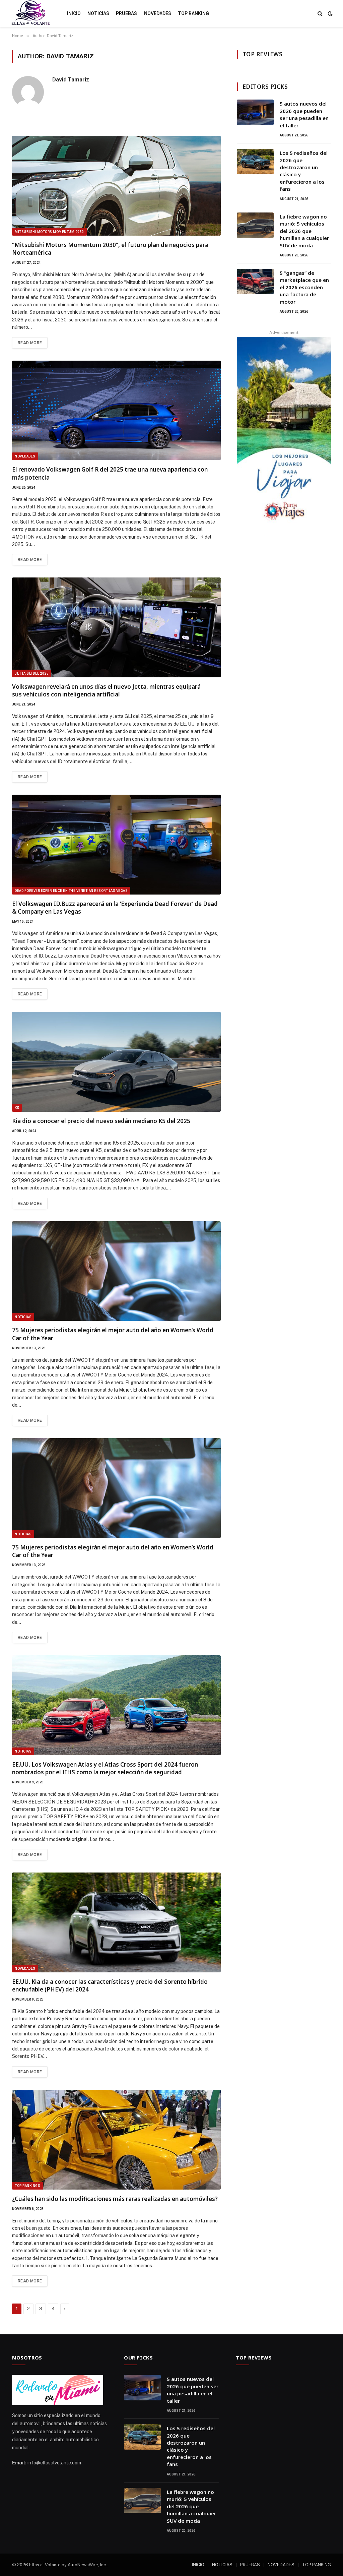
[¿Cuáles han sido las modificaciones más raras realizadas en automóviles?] (116, 2140)
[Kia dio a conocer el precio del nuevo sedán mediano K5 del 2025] (116, 1062)
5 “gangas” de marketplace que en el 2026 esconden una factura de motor (304, 287)
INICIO (74, 13)
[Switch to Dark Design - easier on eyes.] (330, 13)
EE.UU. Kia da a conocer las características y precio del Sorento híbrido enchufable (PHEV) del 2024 (110, 1985)
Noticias (23, 1317)
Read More (30, 343)
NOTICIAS (98, 13)
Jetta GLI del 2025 (32, 673)
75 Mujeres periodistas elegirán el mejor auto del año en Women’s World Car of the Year (113, 1334)
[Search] (320, 14)
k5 (17, 1108)
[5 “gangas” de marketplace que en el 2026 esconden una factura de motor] (255, 282)
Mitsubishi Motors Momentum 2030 (49, 232)
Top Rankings (27, 2186)
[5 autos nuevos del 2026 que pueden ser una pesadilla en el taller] (255, 112)
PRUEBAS (126, 13)
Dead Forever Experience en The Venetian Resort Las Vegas (71, 891)
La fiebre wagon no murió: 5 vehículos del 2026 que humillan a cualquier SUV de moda (304, 231)
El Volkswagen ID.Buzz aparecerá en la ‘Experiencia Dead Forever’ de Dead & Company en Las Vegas (115, 908)
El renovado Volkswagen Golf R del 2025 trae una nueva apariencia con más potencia (110, 473)
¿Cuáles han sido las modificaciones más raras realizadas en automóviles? (115, 2199)
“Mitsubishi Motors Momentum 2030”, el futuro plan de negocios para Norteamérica (110, 249)
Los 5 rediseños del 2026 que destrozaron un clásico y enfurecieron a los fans (304, 171)
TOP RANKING (193, 13)
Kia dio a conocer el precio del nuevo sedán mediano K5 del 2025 (101, 1121)
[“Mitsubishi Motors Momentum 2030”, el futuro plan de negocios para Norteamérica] (116, 186)
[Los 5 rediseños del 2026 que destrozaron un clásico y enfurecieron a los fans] (255, 162)
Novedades (25, 456)
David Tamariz (71, 79)
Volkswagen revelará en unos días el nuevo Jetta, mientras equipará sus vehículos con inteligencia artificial (106, 690)
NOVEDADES (158, 13)
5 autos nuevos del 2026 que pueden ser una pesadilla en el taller (304, 114)
